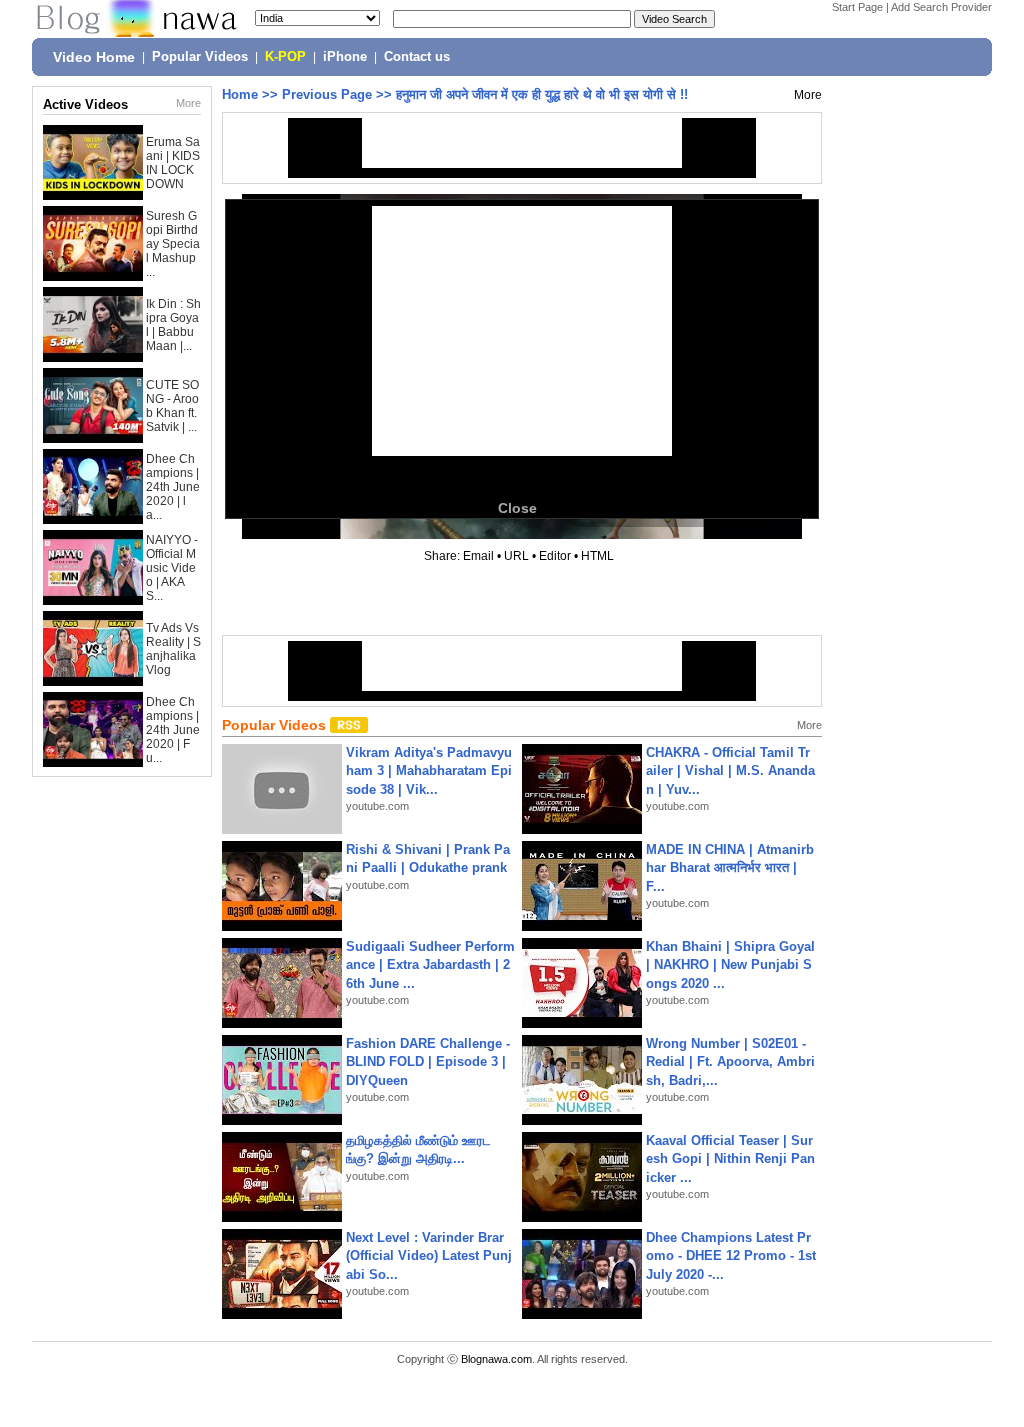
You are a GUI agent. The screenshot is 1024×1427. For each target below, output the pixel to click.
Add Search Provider (941, 7)
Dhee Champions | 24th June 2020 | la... (173, 487)
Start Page (857, 7)
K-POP (285, 57)
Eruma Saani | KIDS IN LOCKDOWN (173, 163)
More (188, 103)
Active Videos (85, 104)
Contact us (417, 57)
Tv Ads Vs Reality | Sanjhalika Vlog (173, 649)
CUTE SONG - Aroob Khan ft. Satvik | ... (172, 406)
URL (516, 556)
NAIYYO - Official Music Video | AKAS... (172, 568)
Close (517, 508)
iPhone (345, 57)
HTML (597, 556)
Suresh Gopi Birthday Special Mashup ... (173, 244)
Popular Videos (200, 57)
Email (478, 556)
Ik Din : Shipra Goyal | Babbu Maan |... (173, 325)
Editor (555, 556)
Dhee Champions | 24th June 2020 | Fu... (173, 730)
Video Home (94, 57)
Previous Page (327, 94)
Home (240, 94)
